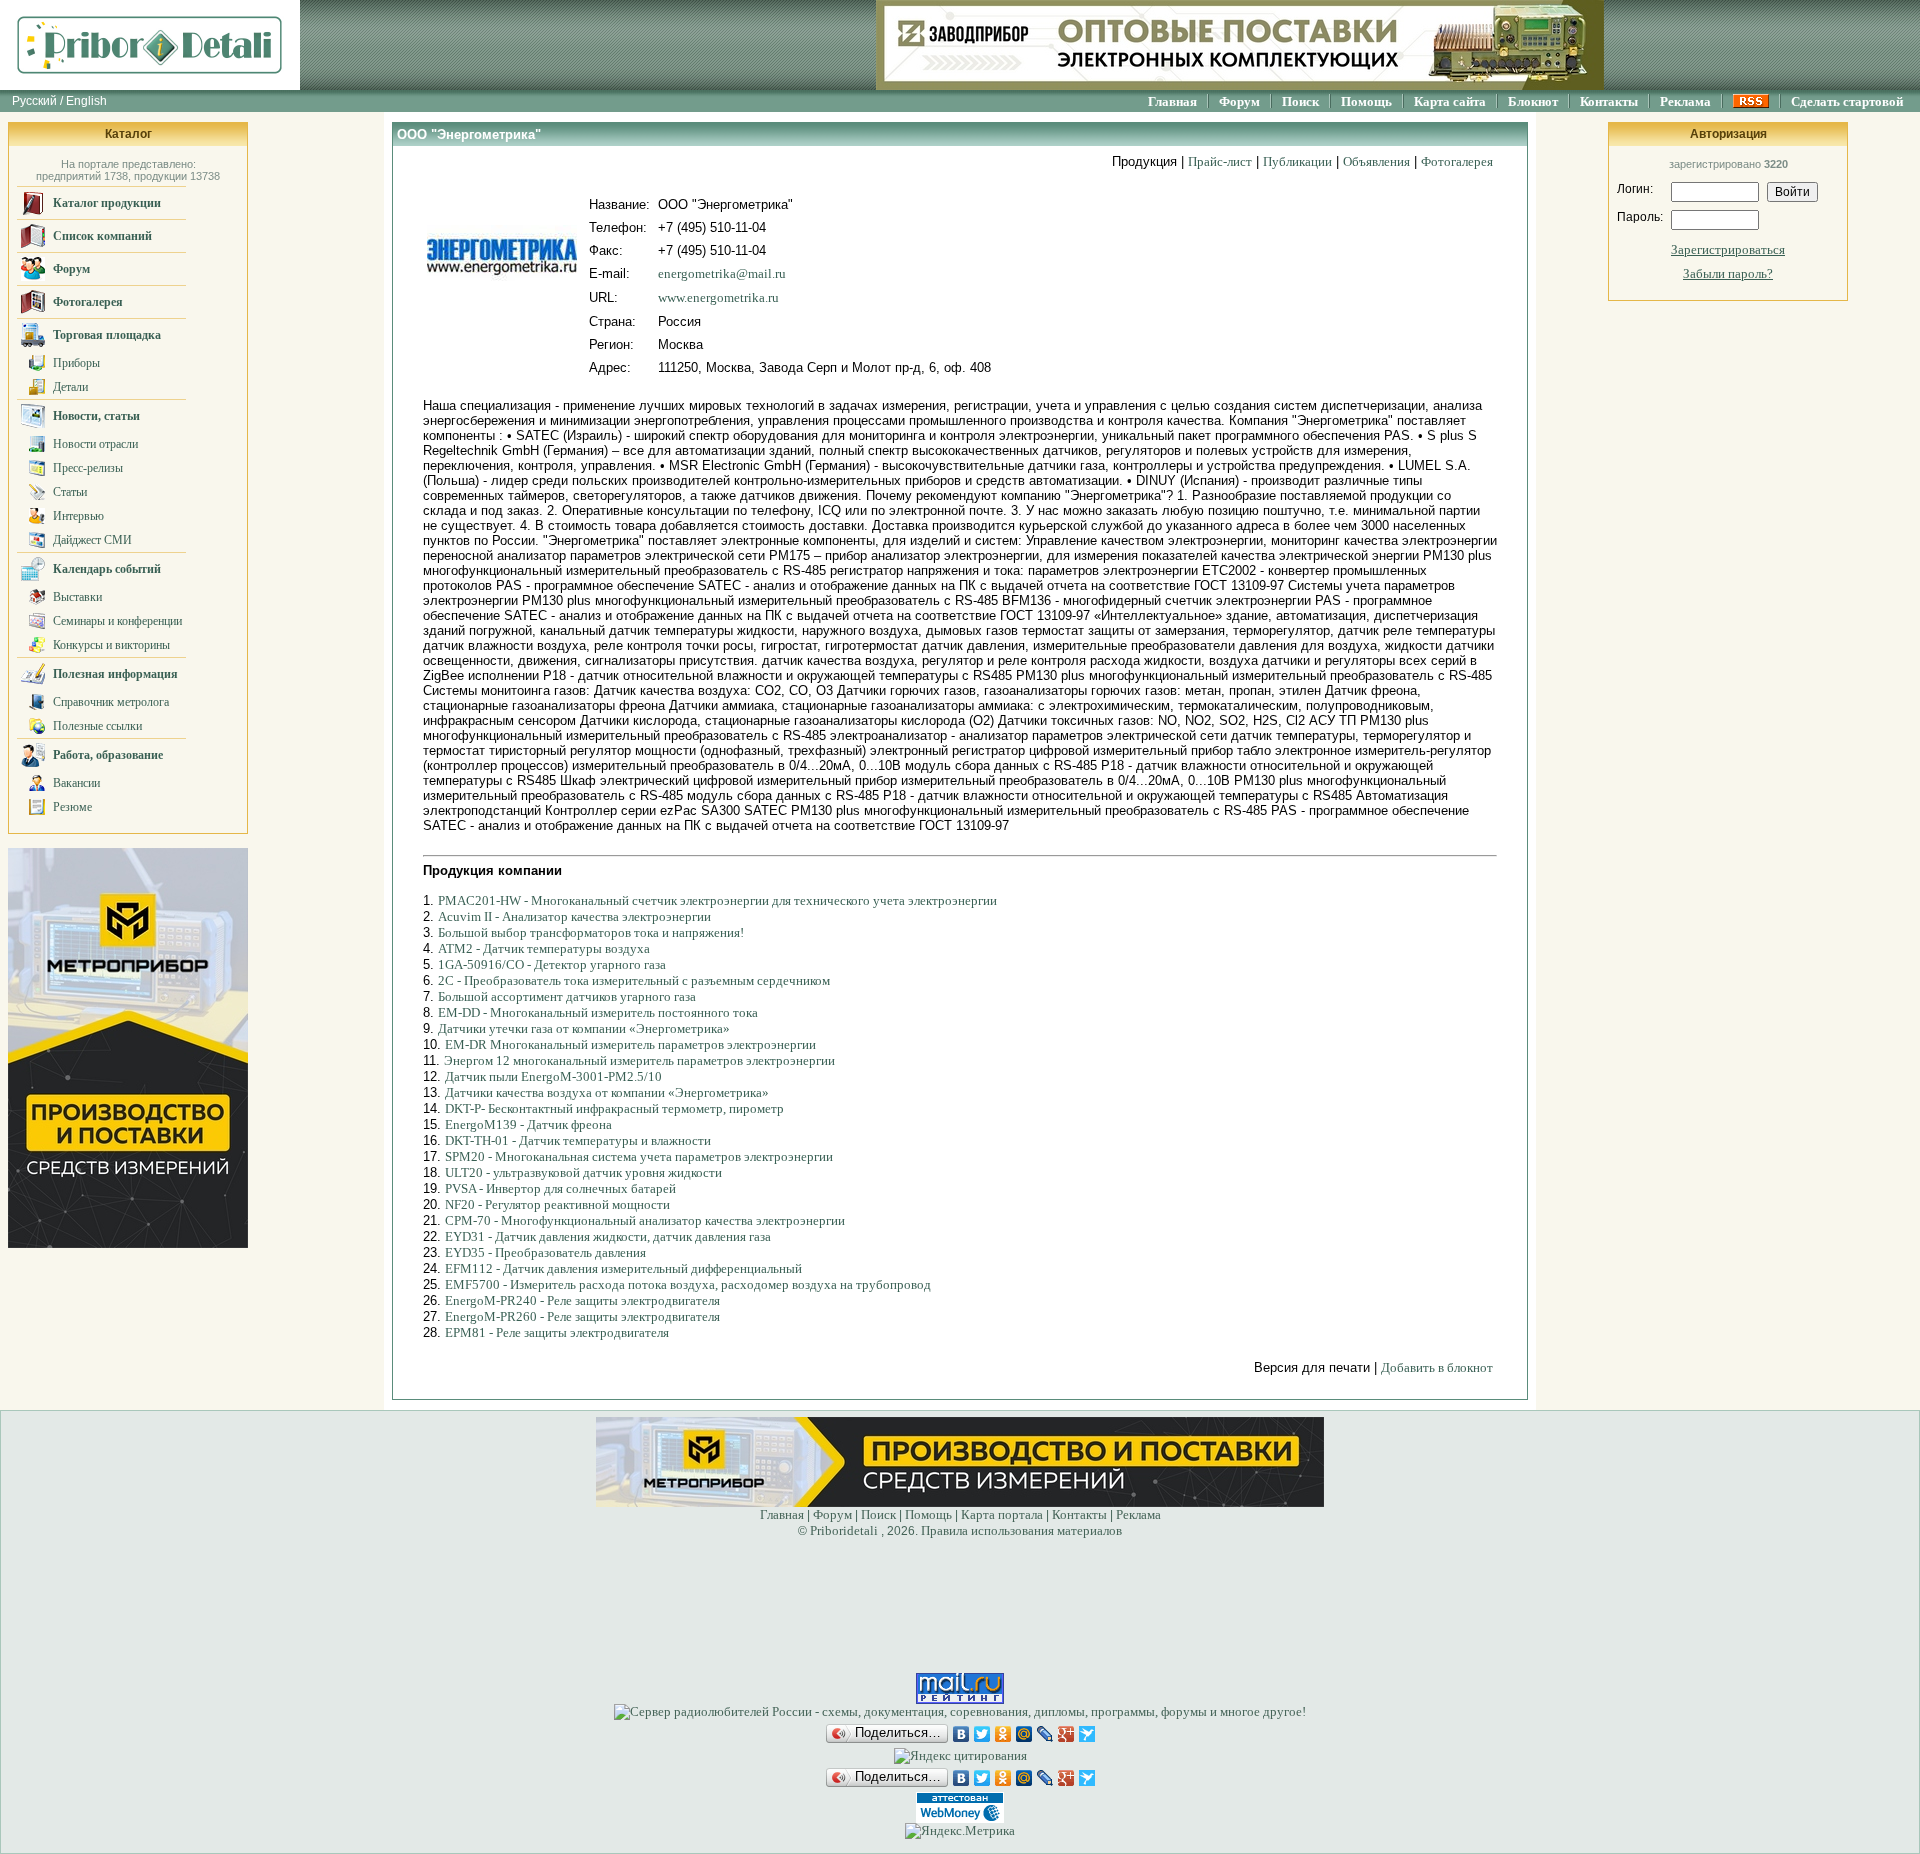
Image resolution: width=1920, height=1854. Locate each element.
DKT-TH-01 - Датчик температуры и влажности (578, 1140)
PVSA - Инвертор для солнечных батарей (560, 1188)
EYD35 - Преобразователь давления (545, 1252)
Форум (1239, 101)
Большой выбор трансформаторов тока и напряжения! (591, 932)
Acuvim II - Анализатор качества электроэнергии (574, 916)
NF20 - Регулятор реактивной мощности (557, 1204)
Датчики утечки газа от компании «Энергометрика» (584, 1028)
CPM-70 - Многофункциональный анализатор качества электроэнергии (645, 1220)
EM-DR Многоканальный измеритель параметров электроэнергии (630, 1044)
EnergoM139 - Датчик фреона (528, 1124)
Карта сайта (1450, 101)
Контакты (1609, 101)
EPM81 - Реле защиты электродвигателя (557, 1332)
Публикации (1297, 161)
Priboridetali (844, 1530)
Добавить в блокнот (1437, 1367)
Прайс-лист (1220, 161)
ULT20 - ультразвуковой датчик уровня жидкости (583, 1172)
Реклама (1685, 101)
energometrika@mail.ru (722, 273)
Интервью (78, 516)
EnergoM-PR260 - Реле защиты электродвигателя (582, 1316)
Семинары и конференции (117, 621)
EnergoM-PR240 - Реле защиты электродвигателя (582, 1300)
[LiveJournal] (1045, 1734)
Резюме (72, 807)
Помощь (1366, 101)
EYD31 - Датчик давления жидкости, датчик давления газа (608, 1236)
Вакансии (76, 783)
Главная (1172, 101)
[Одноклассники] (1003, 1734)
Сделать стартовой (1847, 101)
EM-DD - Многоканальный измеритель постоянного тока (598, 1012)
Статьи (70, 492)
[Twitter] (982, 1734)
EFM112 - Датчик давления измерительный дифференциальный (623, 1268)
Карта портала (1002, 1514)
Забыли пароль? (1728, 273)
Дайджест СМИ (92, 540)
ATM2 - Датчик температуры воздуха (544, 948)
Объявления (1376, 161)
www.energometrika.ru (718, 297)
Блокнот (1533, 101)
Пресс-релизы (88, 468)
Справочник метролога (111, 702)
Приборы (76, 363)
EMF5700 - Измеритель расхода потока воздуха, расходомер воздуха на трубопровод (688, 1284)
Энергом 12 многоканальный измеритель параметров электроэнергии (639, 1060)
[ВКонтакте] (961, 1734)
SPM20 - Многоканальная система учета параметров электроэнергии (639, 1156)
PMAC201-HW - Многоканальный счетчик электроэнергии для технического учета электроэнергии (717, 900)
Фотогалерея (1457, 161)
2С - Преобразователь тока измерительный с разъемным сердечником (634, 980)
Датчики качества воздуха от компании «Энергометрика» (607, 1092)
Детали (70, 387)
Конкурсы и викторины (111, 645)
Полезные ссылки (97, 726)
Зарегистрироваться (1728, 249)
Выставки (77, 597)
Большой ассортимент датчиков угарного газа (567, 996)
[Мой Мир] (1024, 1734)
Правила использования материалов (1021, 1530)
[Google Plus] (1066, 1734)
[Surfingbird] (1087, 1734)
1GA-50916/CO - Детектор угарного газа (552, 964)
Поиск (1300, 101)
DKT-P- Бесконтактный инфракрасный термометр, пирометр (614, 1108)
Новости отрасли (95, 444)
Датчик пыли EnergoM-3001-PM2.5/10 (553, 1076)
